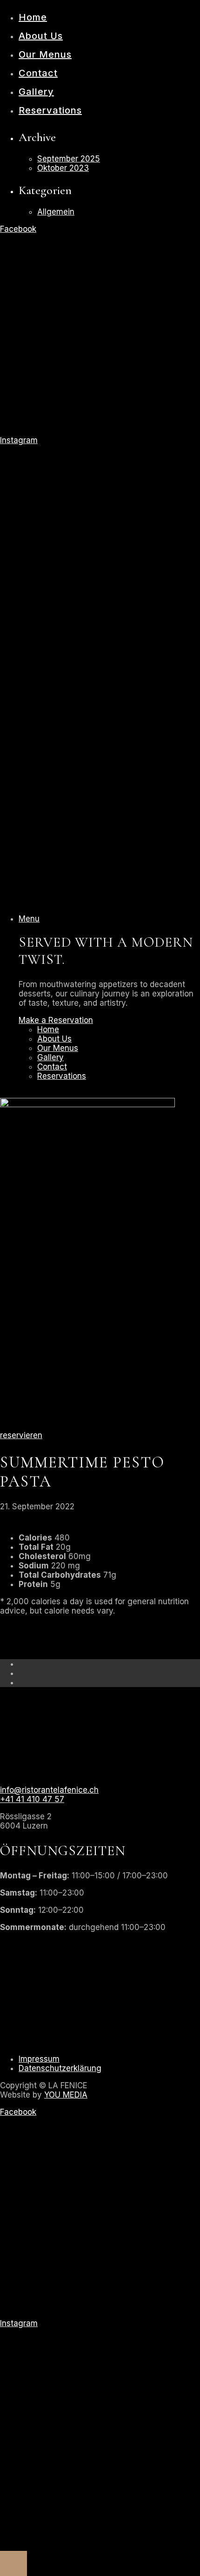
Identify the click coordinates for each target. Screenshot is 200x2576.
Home (33, 17)
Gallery (36, 92)
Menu (29, 919)
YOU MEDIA (66, 2095)
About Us (41, 36)
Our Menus (45, 54)
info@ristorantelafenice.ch (49, 1790)
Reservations (50, 110)
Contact (38, 73)
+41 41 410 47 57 (32, 1799)
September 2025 (69, 159)
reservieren (21, 1435)
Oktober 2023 (63, 168)
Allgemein (56, 212)
